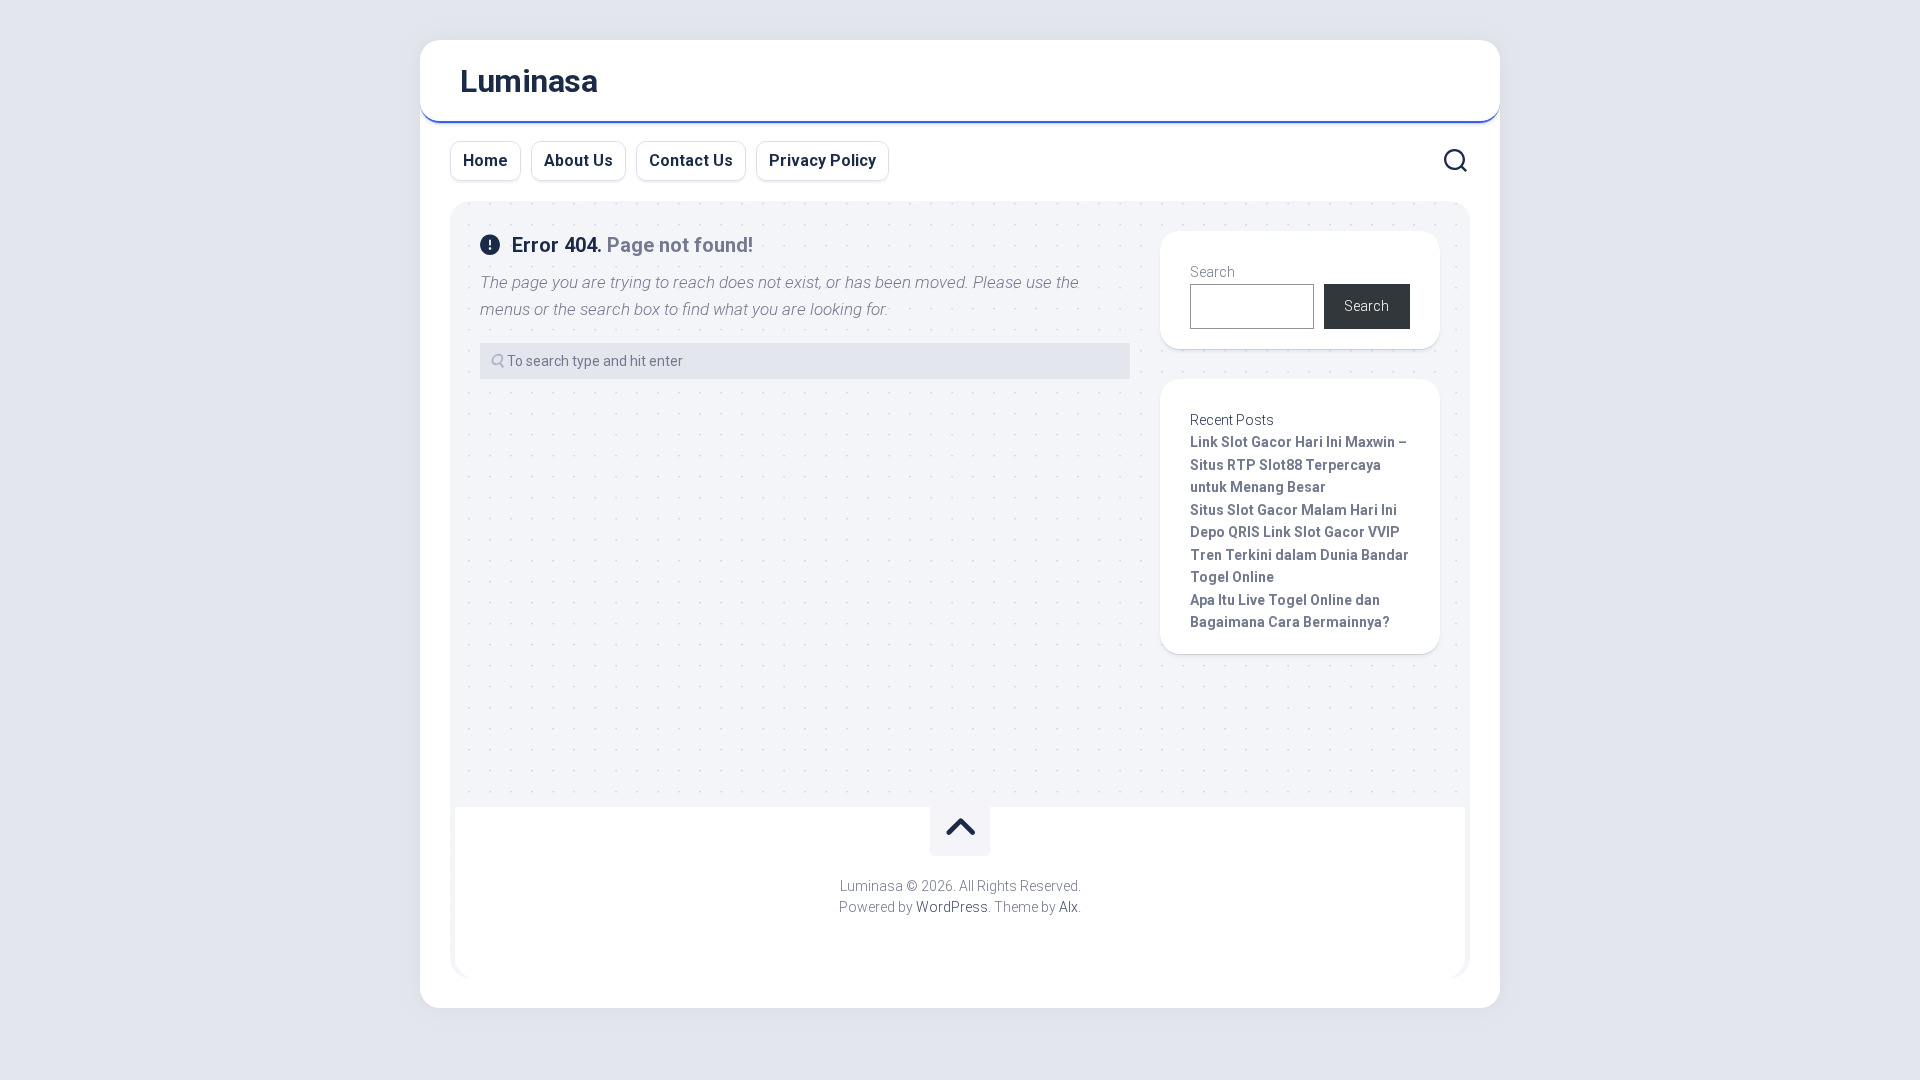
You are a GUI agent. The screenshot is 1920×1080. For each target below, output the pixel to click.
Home (485, 160)
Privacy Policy (822, 160)
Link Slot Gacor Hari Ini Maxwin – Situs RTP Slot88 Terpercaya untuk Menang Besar (1298, 464)
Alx (1068, 907)
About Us (578, 160)
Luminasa (528, 81)
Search (1212, 272)
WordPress (952, 907)
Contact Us (691, 160)
